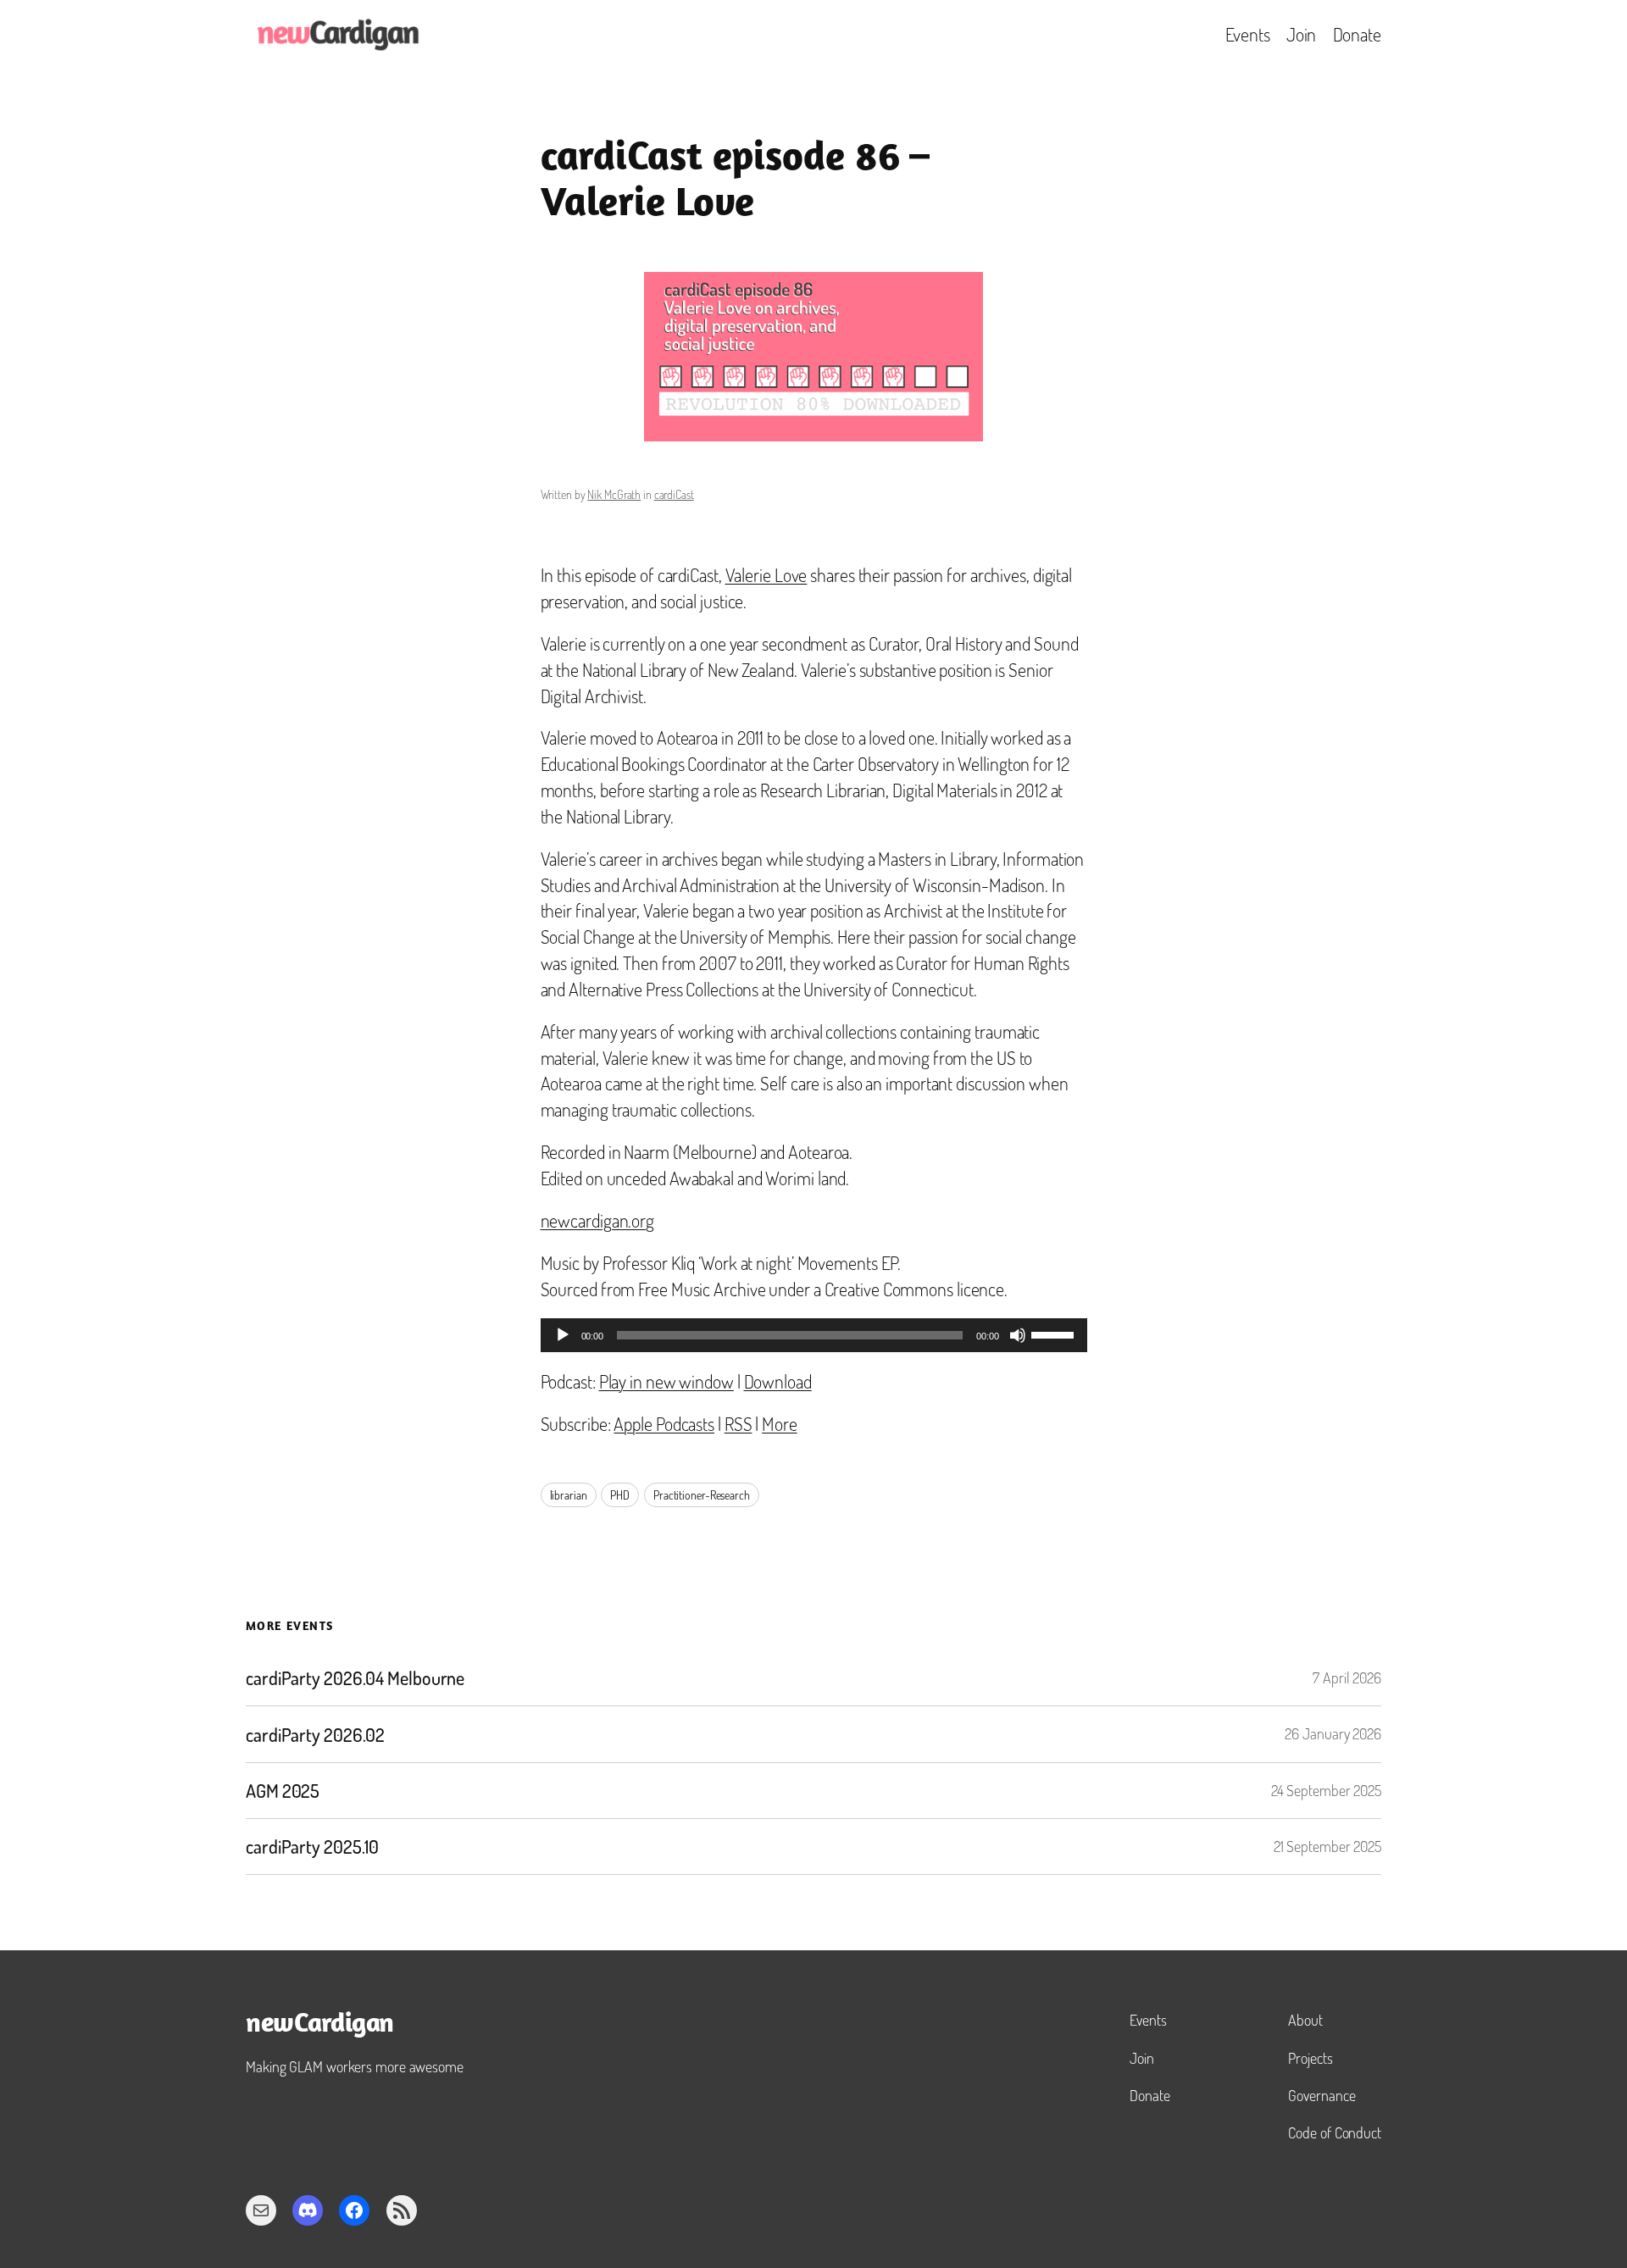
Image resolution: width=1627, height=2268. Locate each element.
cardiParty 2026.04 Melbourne (355, 1678)
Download (778, 1381)
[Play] (563, 1335)
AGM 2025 (283, 1791)
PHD (620, 1495)
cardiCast (674, 494)
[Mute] (1018, 1335)
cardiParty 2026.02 (315, 1735)
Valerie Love (766, 574)
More (780, 1423)
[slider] (1055, 1334)
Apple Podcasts (664, 1423)
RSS (739, 1423)
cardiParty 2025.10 (312, 1847)
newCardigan (320, 2025)
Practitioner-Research (702, 1495)
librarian (569, 1495)
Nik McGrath (614, 494)
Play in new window (666, 1381)
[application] (814, 1335)
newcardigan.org (598, 1220)
